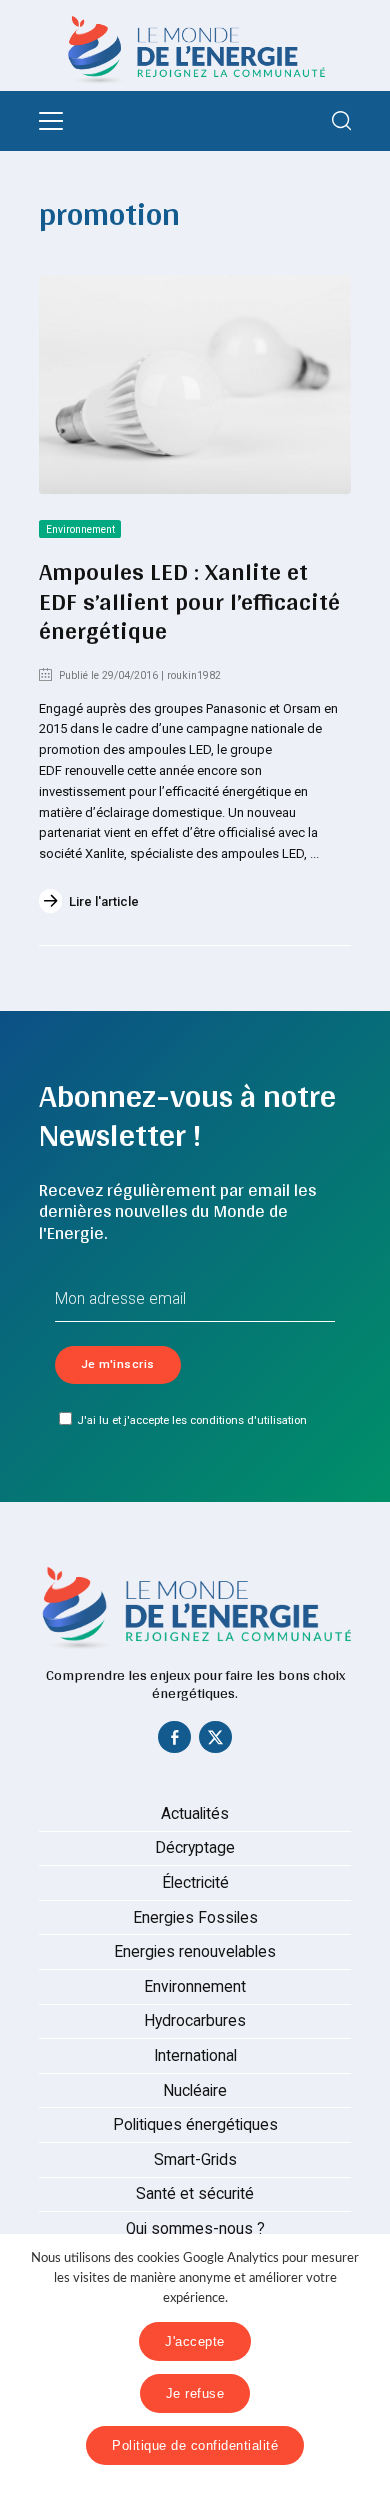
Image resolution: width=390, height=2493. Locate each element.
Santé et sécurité (195, 2194)
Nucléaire (195, 2091)
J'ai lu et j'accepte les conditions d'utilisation (192, 1420)
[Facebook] (175, 1742)
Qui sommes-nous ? (195, 2229)
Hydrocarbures (195, 2021)
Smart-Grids (195, 2160)
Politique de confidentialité (195, 2445)
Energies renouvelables (195, 1952)
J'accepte (195, 2341)
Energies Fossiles (195, 1918)
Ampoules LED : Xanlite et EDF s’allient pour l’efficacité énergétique (189, 600)
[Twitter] (216, 1742)
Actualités (195, 1814)
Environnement (80, 529)
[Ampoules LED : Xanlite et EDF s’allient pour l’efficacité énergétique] (195, 384)
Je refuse (195, 2393)
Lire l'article (104, 901)
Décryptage (195, 1848)
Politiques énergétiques (195, 2125)
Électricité (195, 1883)
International (195, 2056)
